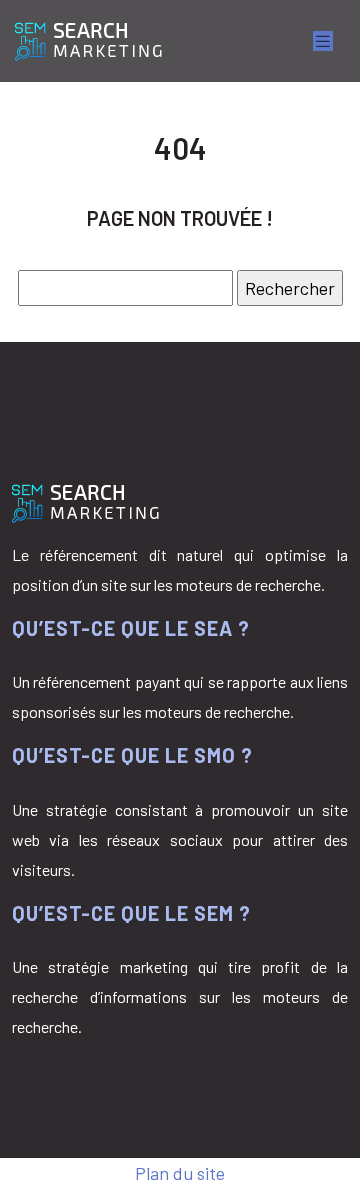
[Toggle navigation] (323, 41)
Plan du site (180, 1173)
